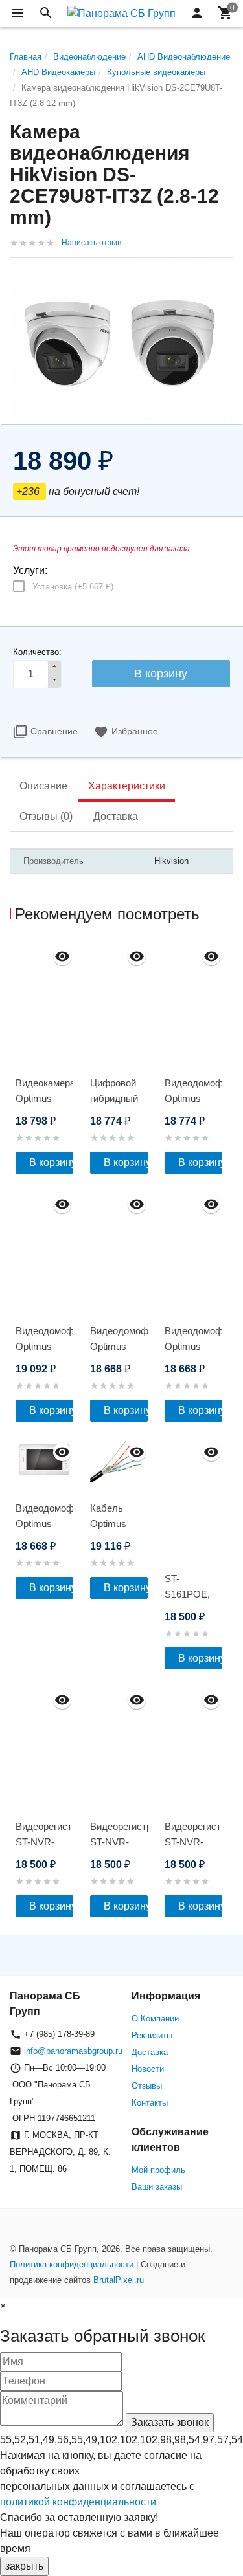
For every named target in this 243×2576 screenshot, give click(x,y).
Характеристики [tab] (127, 786)
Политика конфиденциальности (72, 2264)
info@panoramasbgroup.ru (73, 2051)
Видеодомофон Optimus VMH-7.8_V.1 (119, 1346)
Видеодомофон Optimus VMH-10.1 (44, 1524)
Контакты (150, 2103)
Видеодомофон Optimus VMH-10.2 (44, 1346)
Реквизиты (152, 2035)
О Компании (155, 2019)
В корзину (51, 1162)
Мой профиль (158, 2170)
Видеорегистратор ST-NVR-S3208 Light (44, 1842)
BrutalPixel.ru (119, 2280)
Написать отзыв (91, 243)
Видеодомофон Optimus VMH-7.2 (193, 1098)
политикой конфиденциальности (78, 2502)
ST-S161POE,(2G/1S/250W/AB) (193, 1594)
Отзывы (147, 2086)
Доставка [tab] (116, 816)
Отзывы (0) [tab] (46, 816)
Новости (148, 2069)
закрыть (24, 2566)
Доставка (150, 2052)
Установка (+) (73, 587)
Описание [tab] (43, 786)
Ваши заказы (157, 2187)
